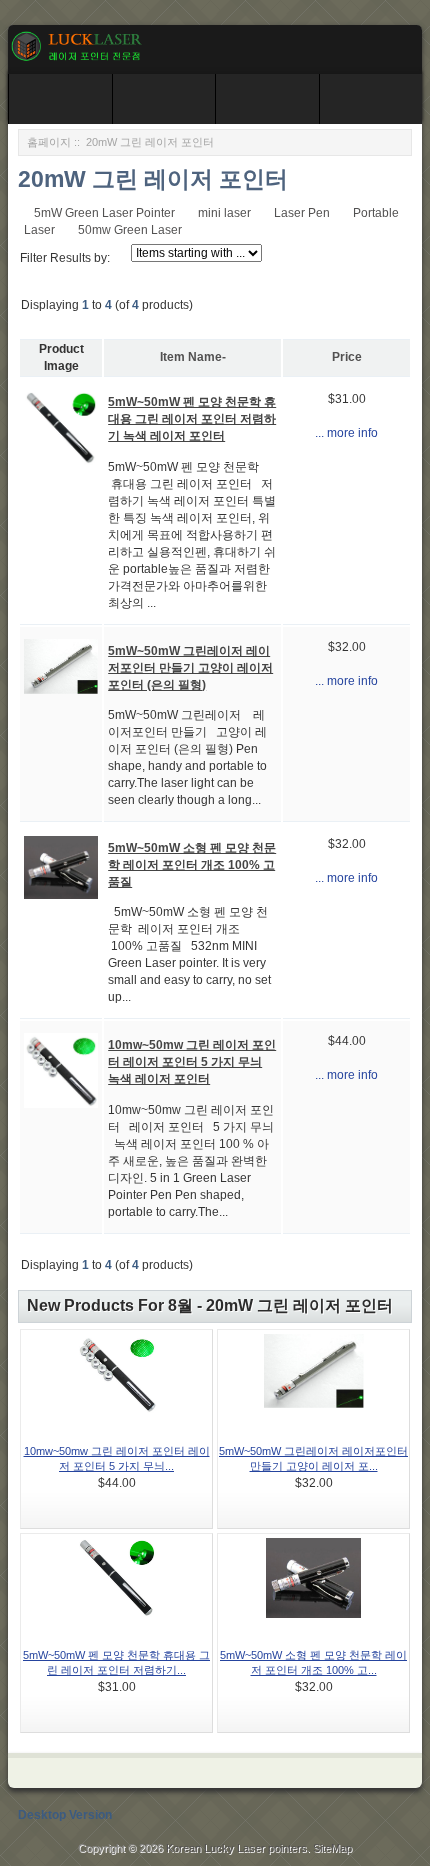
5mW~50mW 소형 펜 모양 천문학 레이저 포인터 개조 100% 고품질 (192, 865)
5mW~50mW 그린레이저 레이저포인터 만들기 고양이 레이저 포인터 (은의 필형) (190, 668)
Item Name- (193, 357)
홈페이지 (49, 142)
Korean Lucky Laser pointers (236, 1848)
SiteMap (332, 1848)
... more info (346, 433)
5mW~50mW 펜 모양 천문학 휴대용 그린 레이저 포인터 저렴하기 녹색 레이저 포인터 (192, 419)
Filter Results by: (65, 258)
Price (347, 357)
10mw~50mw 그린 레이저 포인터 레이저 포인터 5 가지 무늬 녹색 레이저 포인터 (192, 1062)
